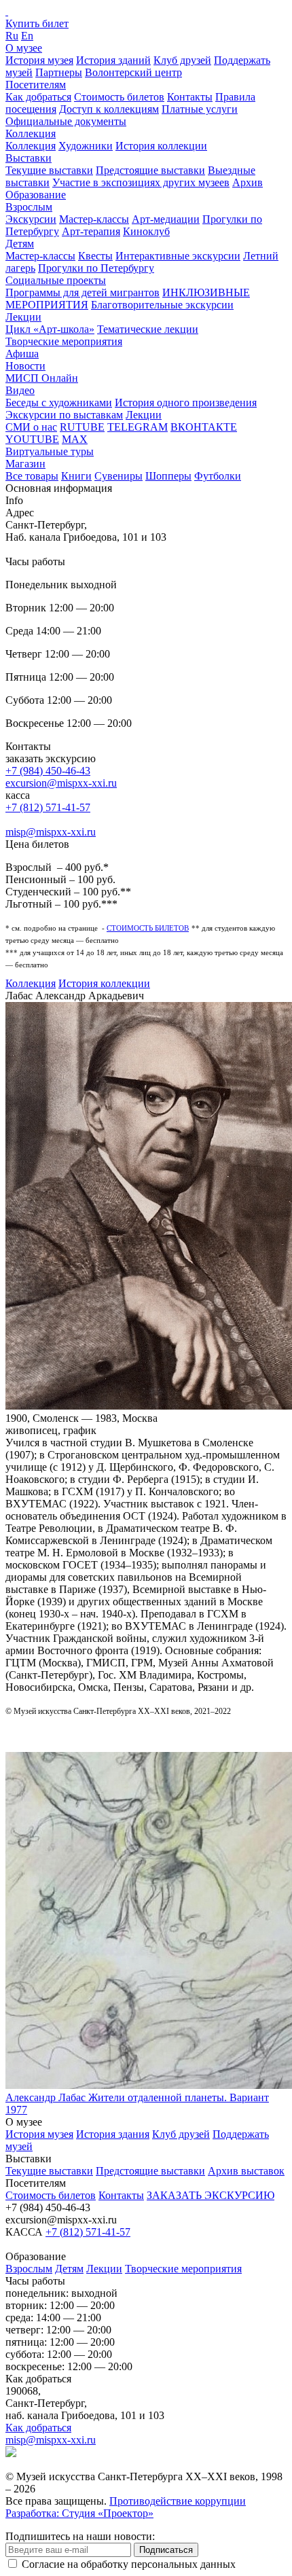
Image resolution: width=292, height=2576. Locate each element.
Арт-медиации (166, 219)
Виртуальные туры (50, 451)
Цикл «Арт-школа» (50, 329)
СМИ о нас (31, 427)
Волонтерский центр (133, 72)
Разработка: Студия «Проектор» (79, 2513)
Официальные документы (66, 121)
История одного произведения (186, 402)
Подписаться (166, 2550)
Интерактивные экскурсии (178, 256)
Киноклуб (146, 231)
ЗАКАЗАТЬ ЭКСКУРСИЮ (211, 2195)
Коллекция (31, 133)
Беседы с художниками (59, 402)
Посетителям (36, 85)
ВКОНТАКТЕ (204, 427)
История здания (113, 2134)
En (27, 36)
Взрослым (29, 207)
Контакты (190, 97)
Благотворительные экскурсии (162, 305)
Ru (12, 36)
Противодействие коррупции (178, 2501)
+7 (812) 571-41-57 (48, 807)
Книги (76, 476)
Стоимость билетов (119, 97)
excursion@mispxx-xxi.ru (61, 783)
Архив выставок (246, 2171)
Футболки (218, 476)
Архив (248, 182)
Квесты (95, 256)
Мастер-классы (94, 219)
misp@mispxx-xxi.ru (51, 832)
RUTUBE (82, 427)
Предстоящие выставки (150, 170)
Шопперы (168, 476)
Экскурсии (31, 219)
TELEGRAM (138, 427)
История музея (39, 60)
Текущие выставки (49, 170)
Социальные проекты (56, 280)
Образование (36, 195)
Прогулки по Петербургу (96, 268)
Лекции (23, 317)
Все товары (32, 476)
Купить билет (37, 23)
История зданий (113, 60)
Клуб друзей (182, 60)
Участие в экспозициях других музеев (141, 182)
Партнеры (59, 72)
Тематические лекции (148, 329)
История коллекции (161, 146)
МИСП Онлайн (42, 378)
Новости (25, 366)
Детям (20, 244)
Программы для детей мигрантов (83, 292)
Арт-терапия (91, 231)
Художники (86, 146)
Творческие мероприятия (64, 341)
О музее (24, 48)
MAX (75, 439)
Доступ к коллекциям (109, 109)
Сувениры (118, 476)
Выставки (29, 158)
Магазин (25, 464)
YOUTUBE (32, 439)
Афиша (22, 354)
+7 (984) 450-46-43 (48, 771)
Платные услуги (200, 109)
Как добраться (38, 97)
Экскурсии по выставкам (64, 415)
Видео (20, 390)
